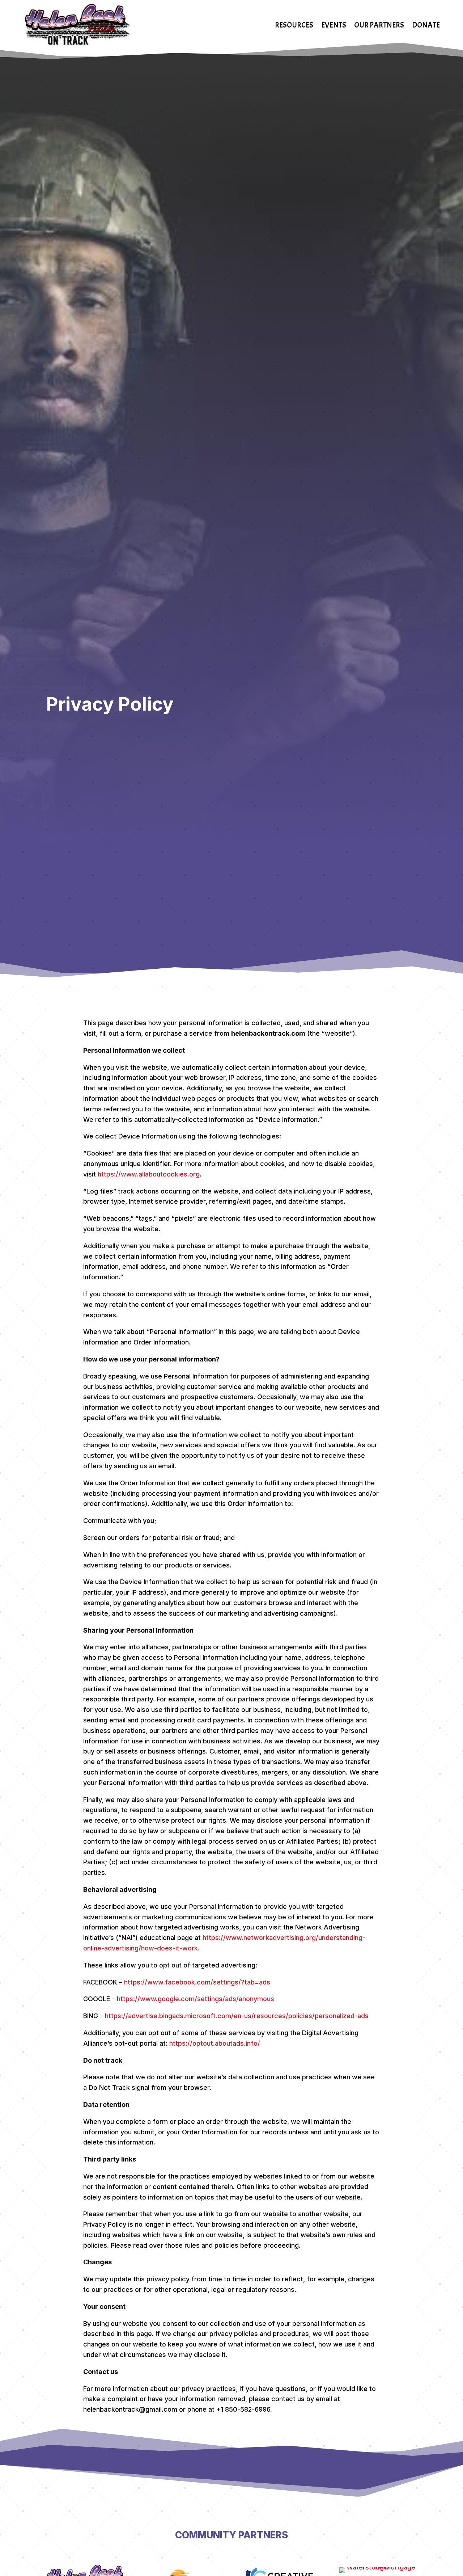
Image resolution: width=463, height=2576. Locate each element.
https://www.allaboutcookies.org (149, 1174)
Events (334, 25)
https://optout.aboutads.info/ (215, 2043)
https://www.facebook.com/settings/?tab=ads (197, 1982)
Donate (426, 25)
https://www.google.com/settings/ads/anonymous (196, 1999)
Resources (294, 25)
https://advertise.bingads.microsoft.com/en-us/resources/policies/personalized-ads (237, 2016)
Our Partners (379, 25)
